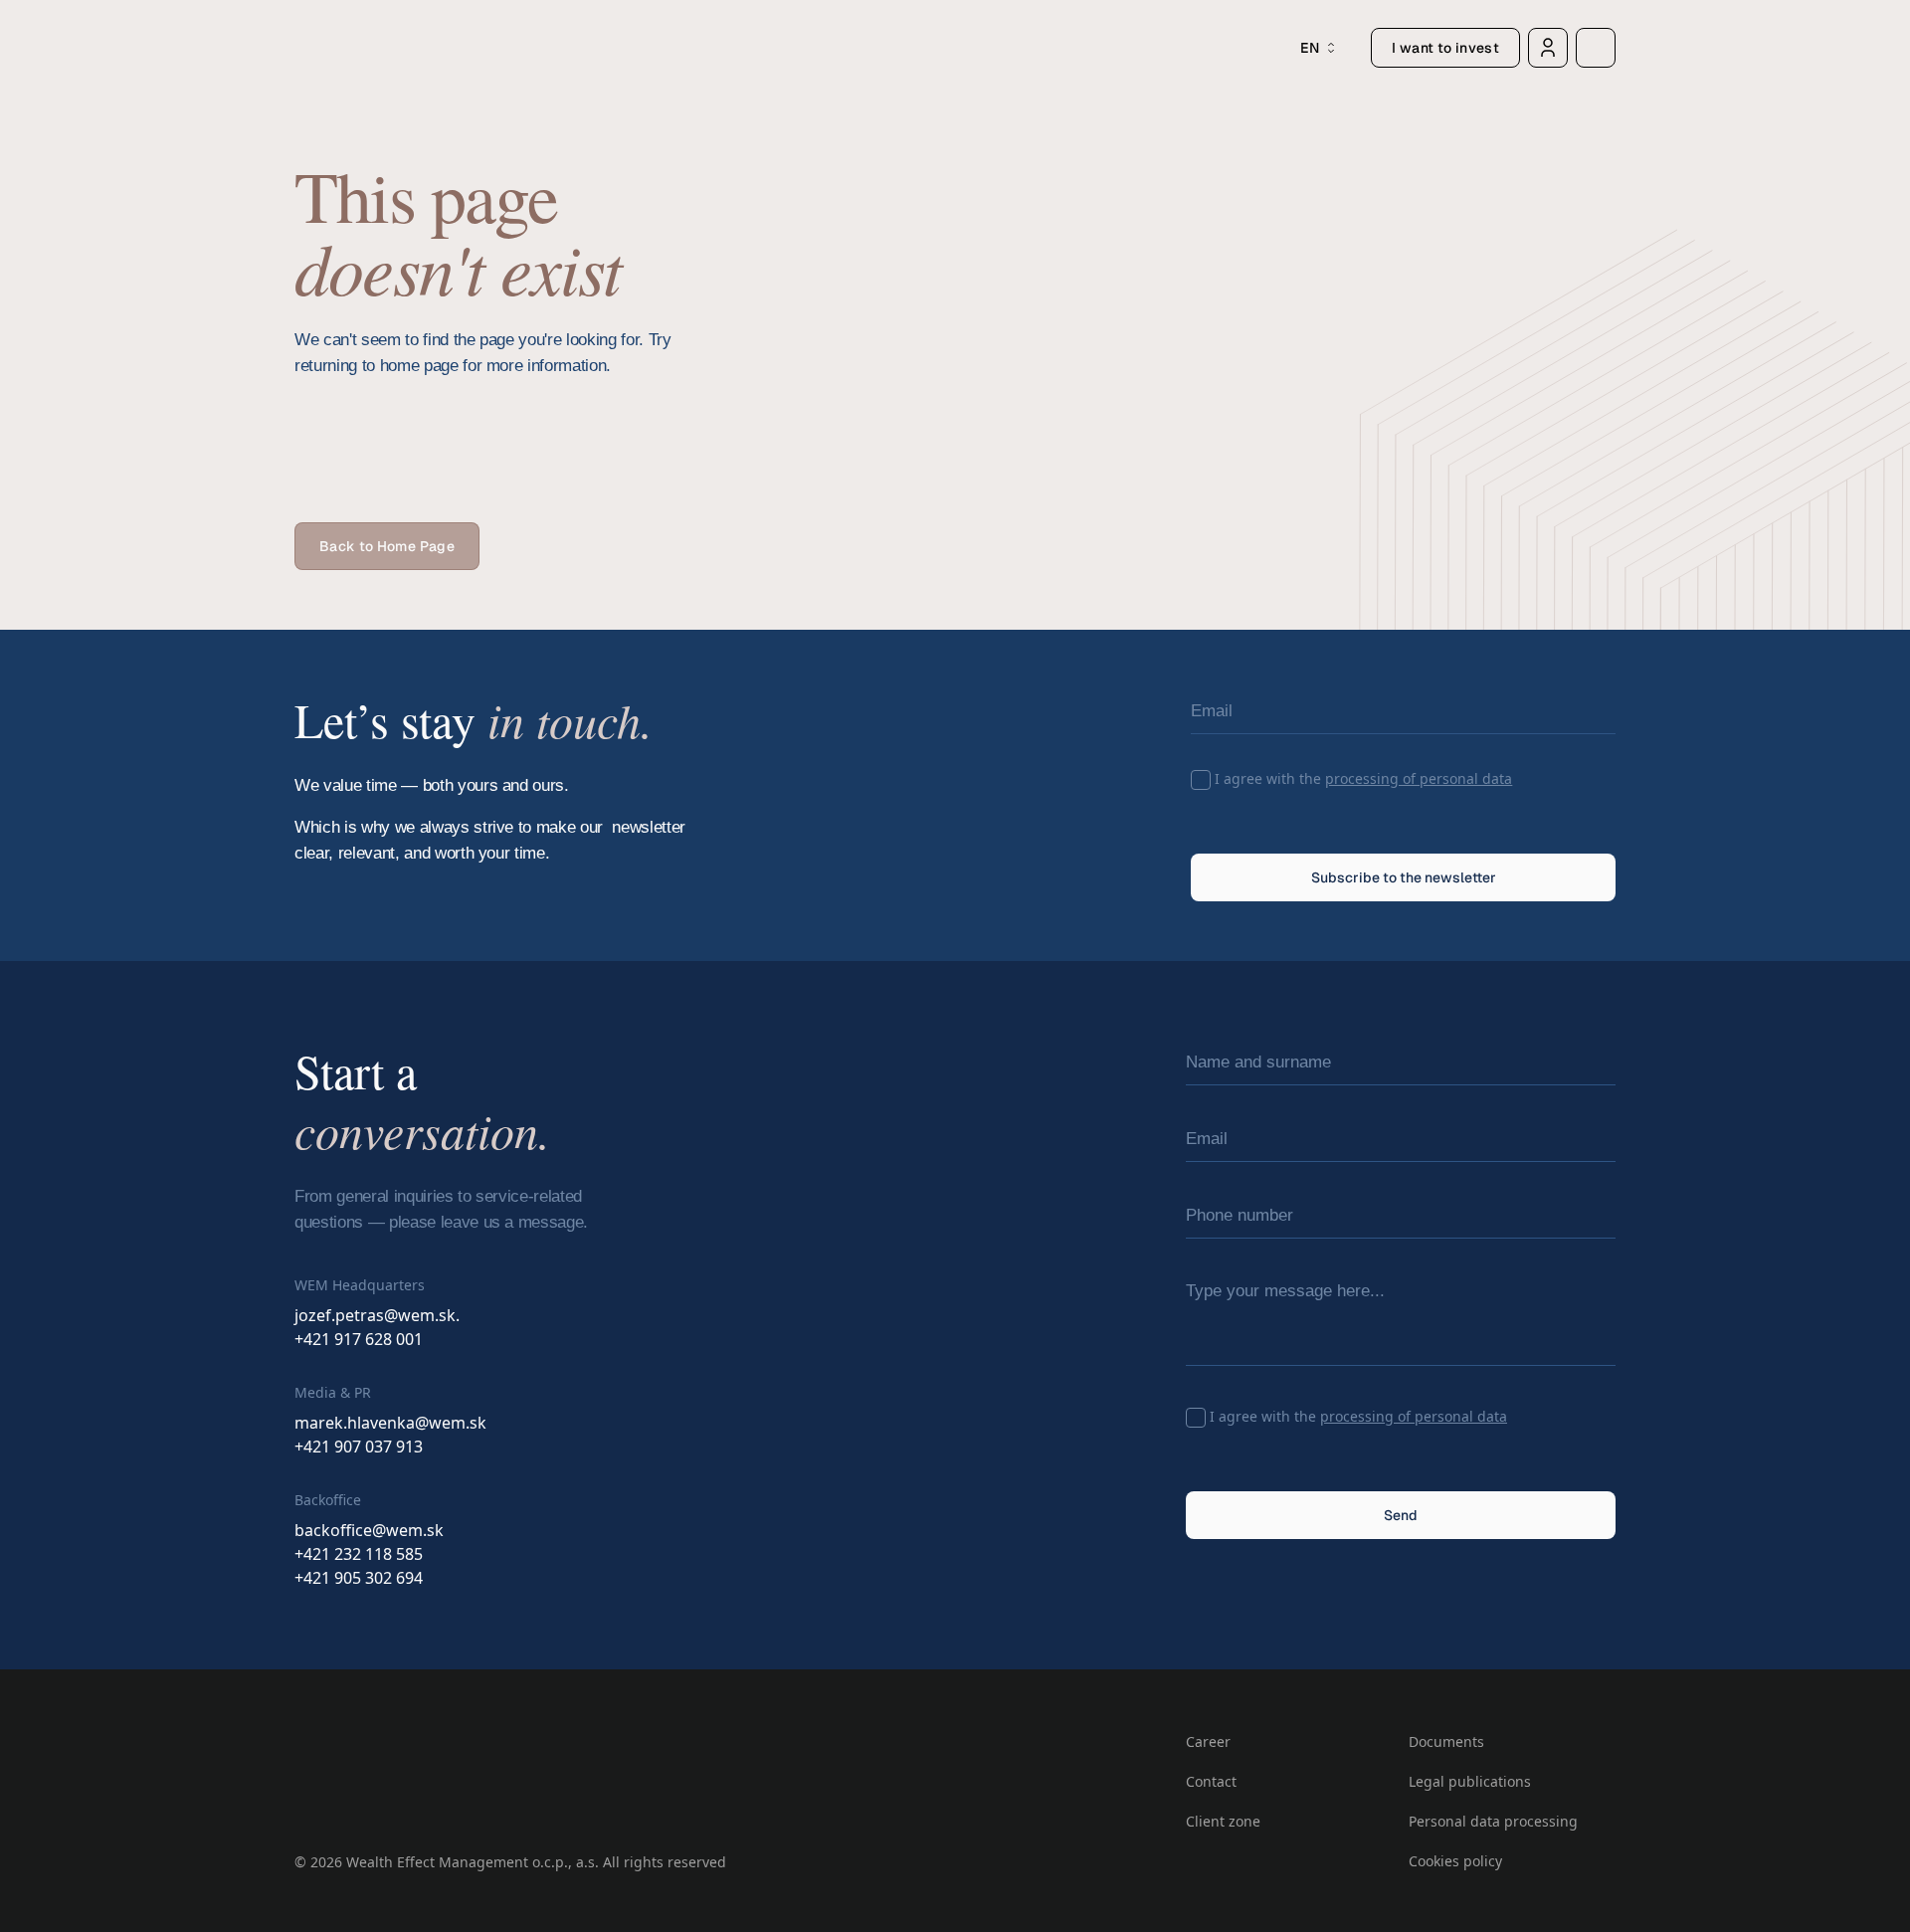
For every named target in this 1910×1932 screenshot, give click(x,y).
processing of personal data (1419, 778)
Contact (1211, 1781)
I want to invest (1445, 48)
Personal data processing (1493, 1821)
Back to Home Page (387, 546)
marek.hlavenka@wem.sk (390, 1423)
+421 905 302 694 (359, 1578)
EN (1310, 48)
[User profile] (1548, 48)
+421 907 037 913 (359, 1447)
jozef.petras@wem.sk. (377, 1315)
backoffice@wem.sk (369, 1530)
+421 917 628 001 (359, 1339)
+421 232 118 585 (359, 1554)
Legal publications (1470, 1781)
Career (1208, 1741)
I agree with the (1363, 778)
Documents (1446, 1741)
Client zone (1223, 1821)
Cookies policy (1455, 1861)
